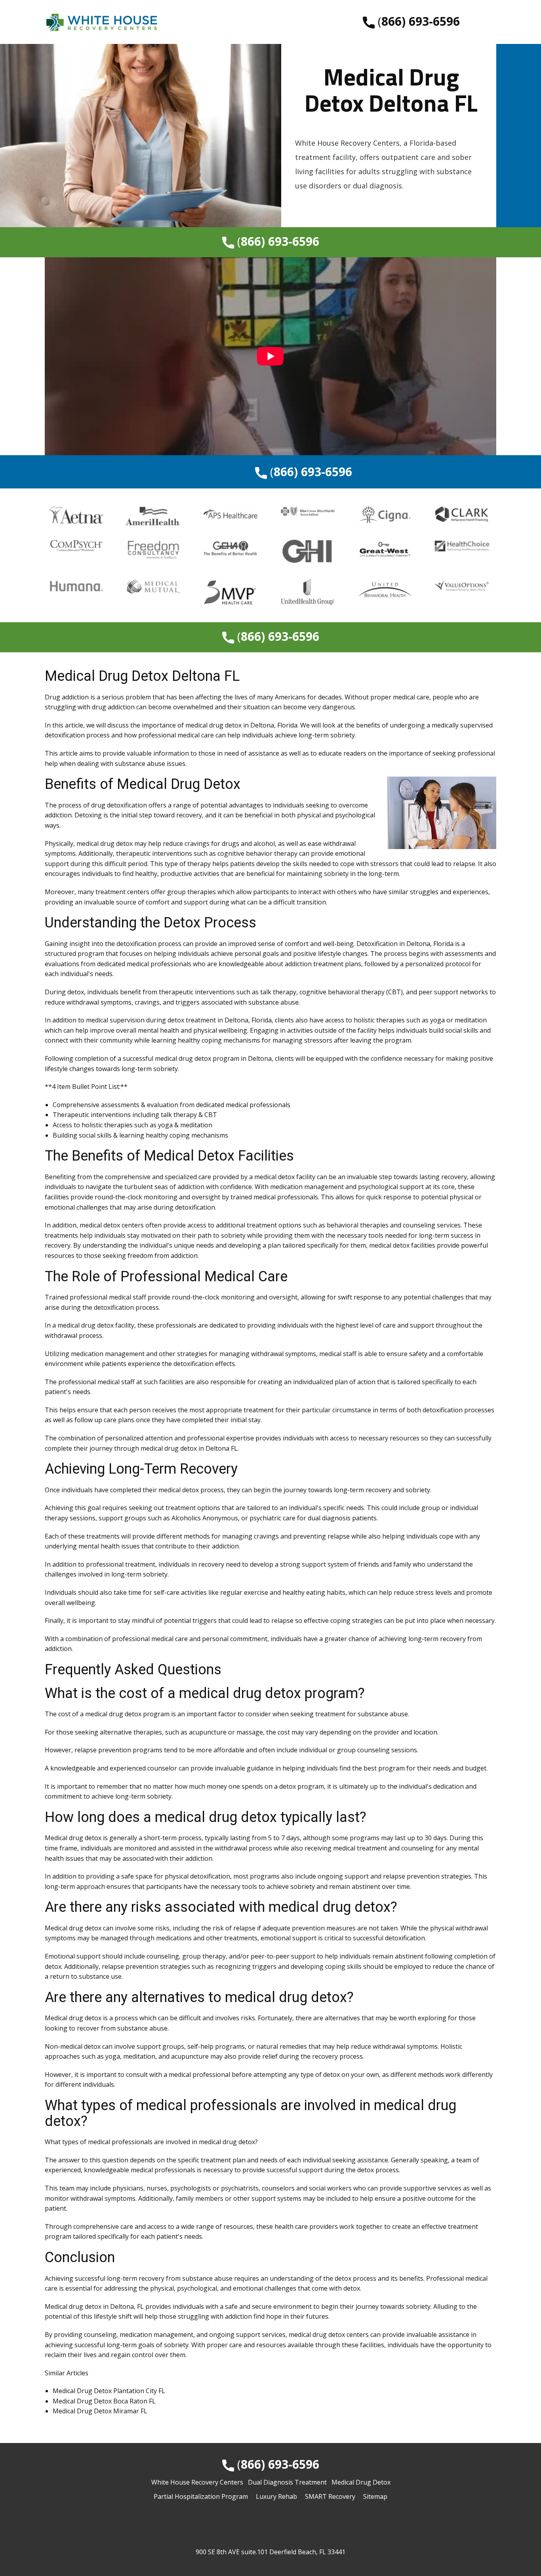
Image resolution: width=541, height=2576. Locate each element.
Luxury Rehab (276, 2496)
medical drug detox (213, 725)
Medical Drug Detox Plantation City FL (109, 2391)
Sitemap (375, 2496)
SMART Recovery (330, 2496)
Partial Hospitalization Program (201, 2496)
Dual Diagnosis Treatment (287, 2482)
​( (417, 21)
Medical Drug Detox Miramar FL (100, 2411)
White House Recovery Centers (197, 2482)
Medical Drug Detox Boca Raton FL (104, 2401)
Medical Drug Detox (361, 2482)
